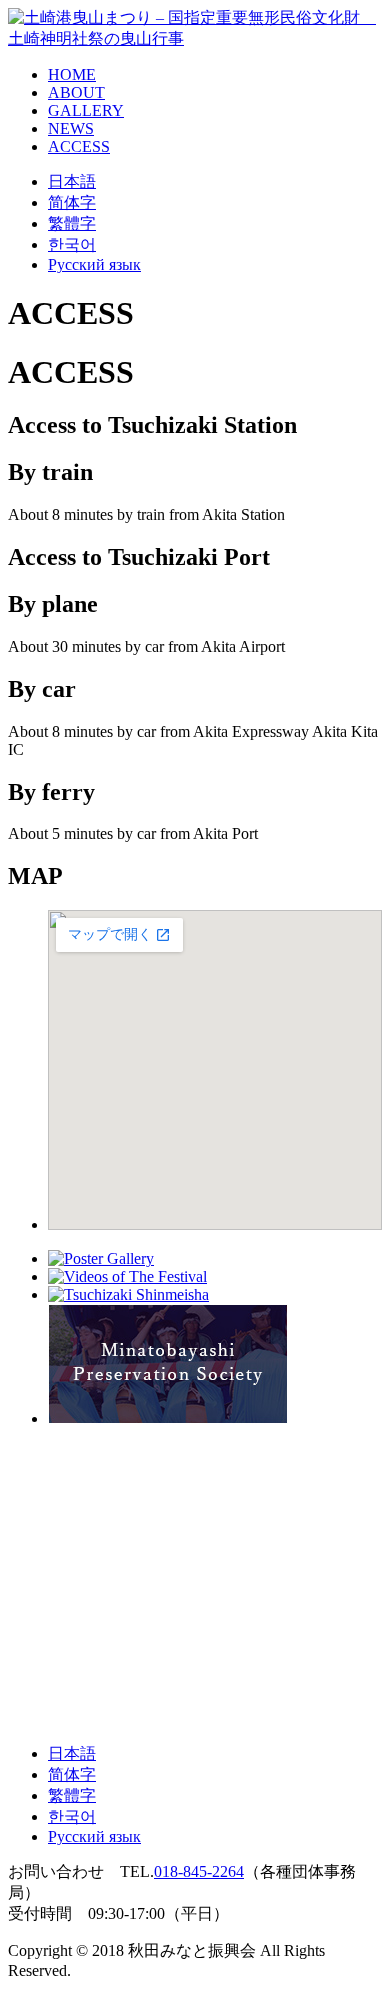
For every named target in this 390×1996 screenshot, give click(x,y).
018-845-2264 (199, 1871)
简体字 (72, 202)
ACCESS (79, 146)
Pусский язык (94, 264)
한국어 (72, 244)
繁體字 (72, 223)
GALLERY (86, 110)
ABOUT (76, 92)
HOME (72, 74)
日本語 (72, 181)
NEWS (71, 128)
